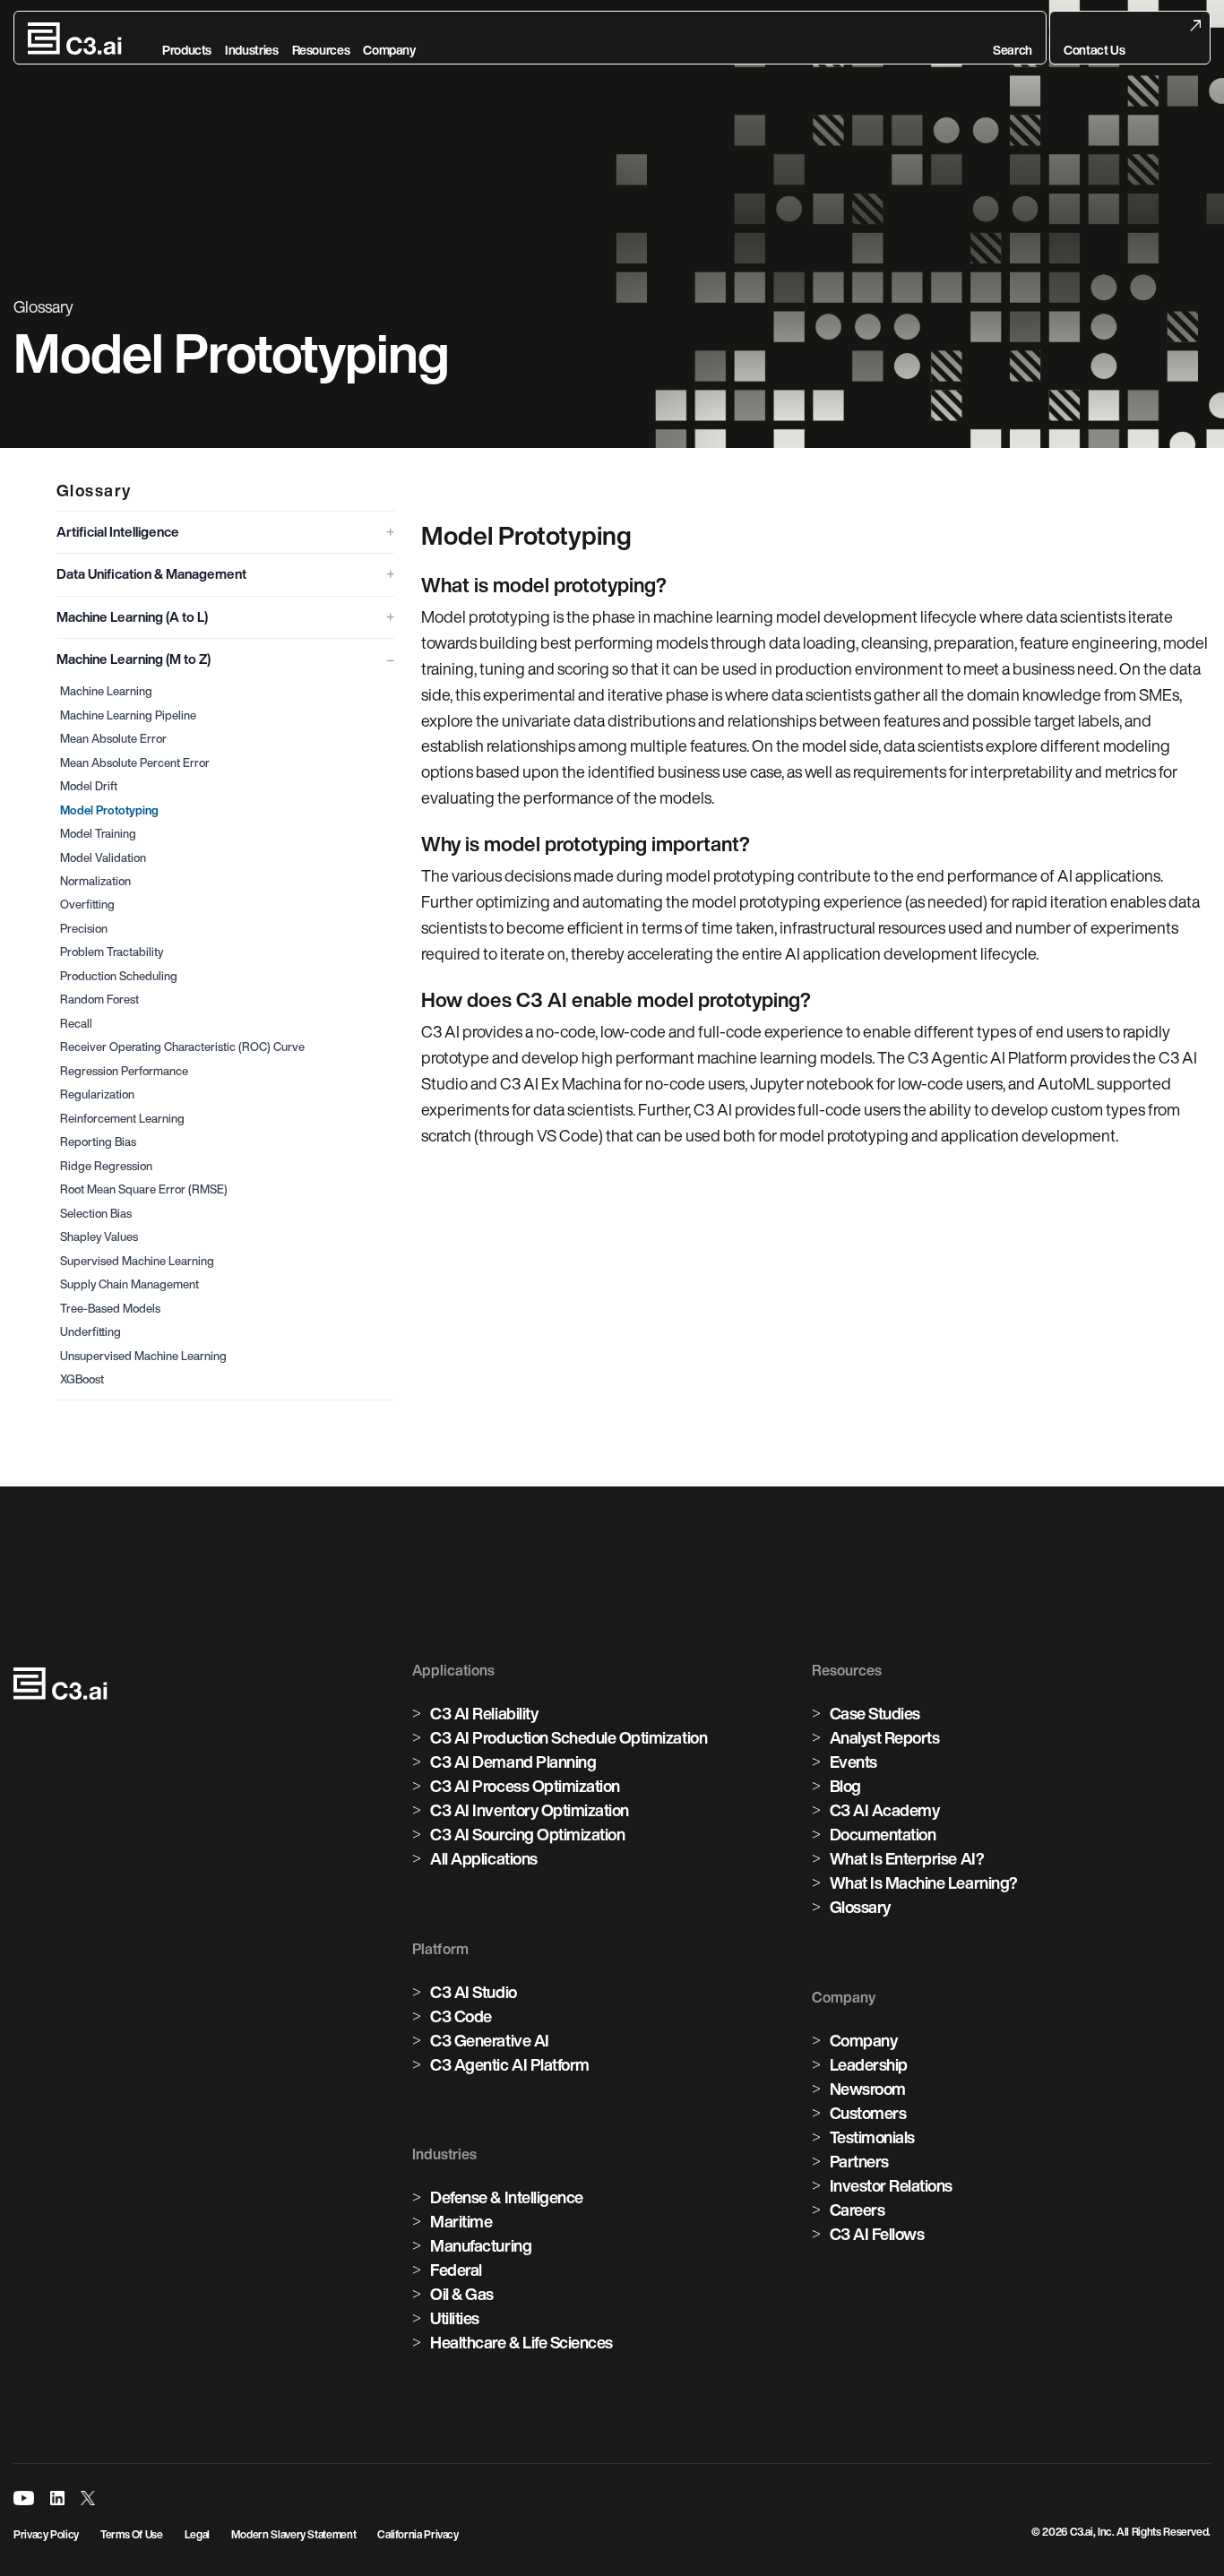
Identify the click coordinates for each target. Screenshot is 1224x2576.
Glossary (860, 1907)
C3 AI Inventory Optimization (530, 1810)
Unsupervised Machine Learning (143, 1356)
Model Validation (103, 858)
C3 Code (461, 2016)
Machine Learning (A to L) (132, 617)
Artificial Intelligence (118, 532)
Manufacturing (481, 2245)
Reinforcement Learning (122, 1119)
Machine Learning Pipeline (128, 715)
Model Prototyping (109, 810)
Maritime (461, 2221)
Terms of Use (132, 2534)
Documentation (883, 1834)
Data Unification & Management (151, 574)
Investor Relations (891, 2185)
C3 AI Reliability (484, 1713)
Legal (197, 2534)
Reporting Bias (98, 1142)
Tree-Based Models (110, 1309)
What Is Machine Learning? (924, 1882)
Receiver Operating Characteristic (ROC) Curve (182, 1047)
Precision (84, 929)
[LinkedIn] (57, 2498)
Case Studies (875, 1713)
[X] (88, 2498)
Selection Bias (96, 1214)
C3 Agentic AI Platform (509, 2064)
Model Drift (89, 786)
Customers (868, 2113)
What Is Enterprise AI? (907, 1858)
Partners (859, 2161)
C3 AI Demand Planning (513, 1762)
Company (864, 2040)
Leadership (869, 2064)
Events (853, 1762)
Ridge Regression (106, 1166)
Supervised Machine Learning (137, 1261)
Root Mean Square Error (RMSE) (144, 1189)
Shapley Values (99, 1237)
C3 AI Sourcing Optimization (527, 1834)
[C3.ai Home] (75, 39)
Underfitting (91, 1332)
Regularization (97, 1094)
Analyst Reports (885, 1737)
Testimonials (872, 2137)
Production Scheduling (119, 976)
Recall (76, 1024)
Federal (456, 2270)
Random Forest (99, 999)
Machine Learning (106, 691)
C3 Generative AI (489, 2040)
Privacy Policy (46, 2534)
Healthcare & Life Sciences (521, 2342)
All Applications (483, 1858)
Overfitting (87, 905)
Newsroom (868, 2089)
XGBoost (82, 1379)
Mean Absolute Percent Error (135, 763)
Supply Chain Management (129, 1284)
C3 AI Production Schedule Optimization (569, 1737)
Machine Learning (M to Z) (134, 659)
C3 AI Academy (885, 1810)
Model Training (98, 834)
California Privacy (418, 2534)
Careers (858, 2210)
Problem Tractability (112, 952)
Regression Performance (124, 1071)
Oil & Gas (462, 2294)
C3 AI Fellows (877, 2234)
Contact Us (1094, 50)
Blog (845, 1786)
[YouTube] (24, 2498)
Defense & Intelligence (506, 2197)
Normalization (95, 881)
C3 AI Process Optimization (525, 1786)
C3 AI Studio (473, 1992)
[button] (1013, 39)
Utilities (455, 2318)
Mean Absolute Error (113, 739)
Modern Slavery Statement (293, 2534)
